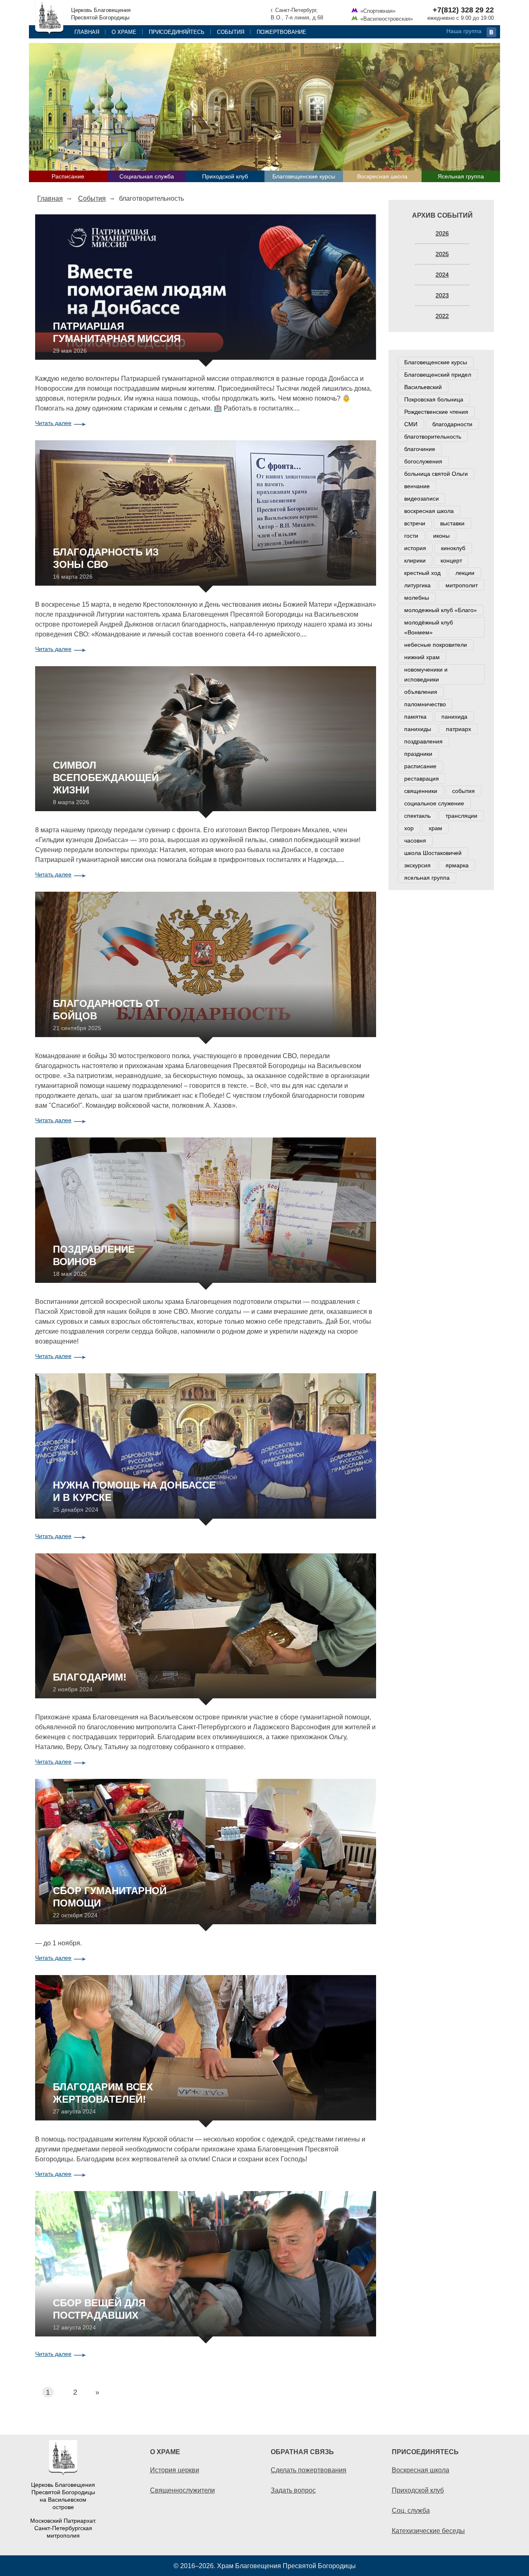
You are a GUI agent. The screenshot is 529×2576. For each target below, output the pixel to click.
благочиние (420, 449)
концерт (451, 560)
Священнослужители (182, 2490)
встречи (415, 523)
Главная (87, 32)
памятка (415, 717)
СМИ (411, 424)
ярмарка (457, 865)
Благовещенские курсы (304, 176)
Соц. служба (411, 2510)
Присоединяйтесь (177, 32)
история (415, 548)
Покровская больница (434, 399)
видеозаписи (422, 499)
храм (435, 828)
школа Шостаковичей (433, 853)
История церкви (175, 2470)
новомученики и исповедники (426, 674)
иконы (441, 536)
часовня (415, 840)
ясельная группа (427, 878)
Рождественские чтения (436, 412)
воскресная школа (429, 511)
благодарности (452, 424)
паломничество (425, 704)
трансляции (461, 816)
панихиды (418, 729)
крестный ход (422, 573)
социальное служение (434, 803)
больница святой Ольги (436, 474)
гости (411, 536)
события (463, 791)
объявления (421, 692)
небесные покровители (436, 645)
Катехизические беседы (428, 2531)
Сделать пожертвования (309, 2470)
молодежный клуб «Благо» (441, 610)
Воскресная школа (382, 176)
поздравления (423, 741)
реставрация (422, 779)
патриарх (459, 729)
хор (409, 828)
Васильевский (423, 387)
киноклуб (453, 548)
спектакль (417, 816)
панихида (454, 717)
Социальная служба (147, 176)
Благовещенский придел (438, 375)
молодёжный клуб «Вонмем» (429, 627)
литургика (417, 585)
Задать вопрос (293, 2490)
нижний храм (422, 657)
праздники (418, 754)
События (231, 32)
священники (421, 791)
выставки (452, 523)
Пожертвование (281, 32)
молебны (417, 598)
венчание (417, 486)
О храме (124, 32)
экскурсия (417, 865)
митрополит (462, 585)
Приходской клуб (225, 176)
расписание (420, 766)
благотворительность (433, 437)
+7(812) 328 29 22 (463, 10)
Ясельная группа (461, 176)
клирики (415, 560)
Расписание (68, 176)
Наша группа (464, 31)
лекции (465, 573)
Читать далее (53, 423)
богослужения (423, 461)
